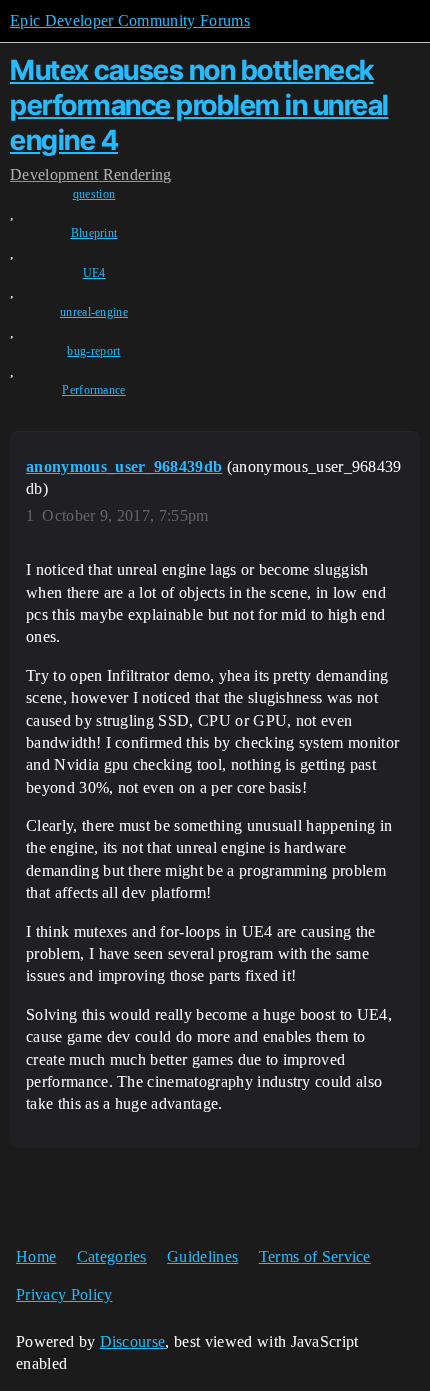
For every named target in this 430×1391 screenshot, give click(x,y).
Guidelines (202, 1256)
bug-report (93, 351)
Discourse (133, 1341)
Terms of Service (315, 1256)
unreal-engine (94, 312)
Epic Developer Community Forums (130, 20)
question (94, 194)
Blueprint (94, 233)
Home (36, 1256)
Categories (112, 1256)
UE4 (94, 273)
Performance (94, 390)
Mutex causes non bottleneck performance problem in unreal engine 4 (199, 105)
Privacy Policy (64, 1294)
